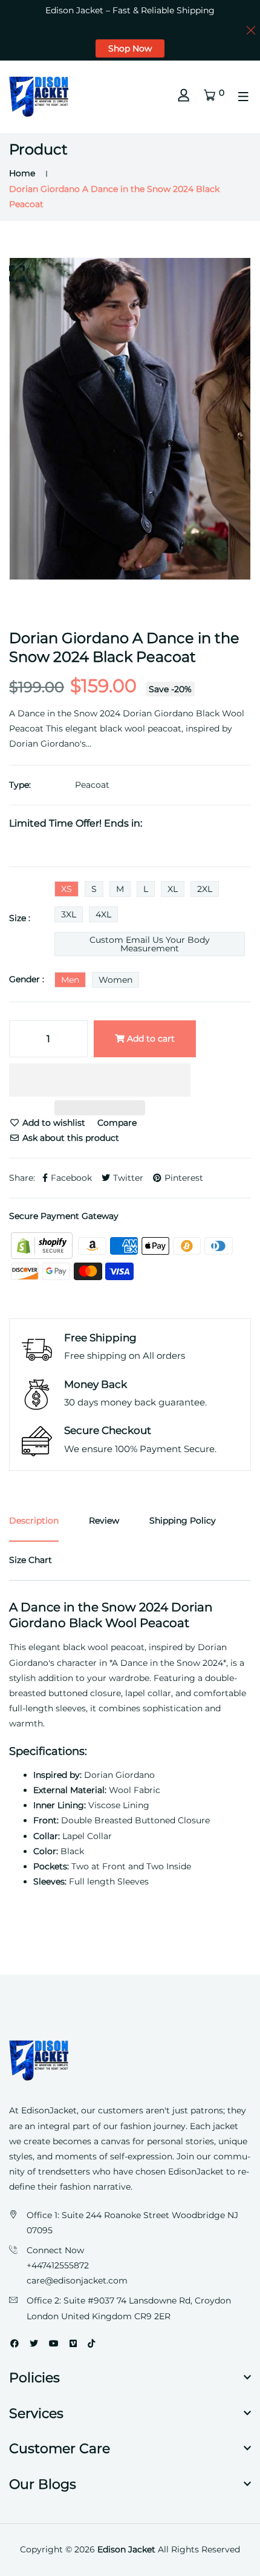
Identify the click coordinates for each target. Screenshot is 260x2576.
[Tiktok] (91, 2343)
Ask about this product (70, 1138)
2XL (205, 889)
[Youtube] (54, 2343)
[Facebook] (15, 2343)
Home (22, 173)
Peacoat (92, 785)
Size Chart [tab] (31, 1560)
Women (115, 980)
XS (67, 889)
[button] (100, 1082)
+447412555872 (58, 2265)
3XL (69, 914)
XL (173, 889)
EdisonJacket (197, 2171)
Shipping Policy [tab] (183, 1521)
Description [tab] (34, 1521)
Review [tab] (104, 1521)
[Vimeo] (73, 2343)
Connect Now (55, 2250)
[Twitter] (34, 2343)
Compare (117, 1123)
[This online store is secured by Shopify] (43, 1245)
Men (70, 980)
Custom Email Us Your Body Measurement (150, 944)
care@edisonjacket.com (77, 2280)
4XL (103, 914)
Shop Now (130, 48)
